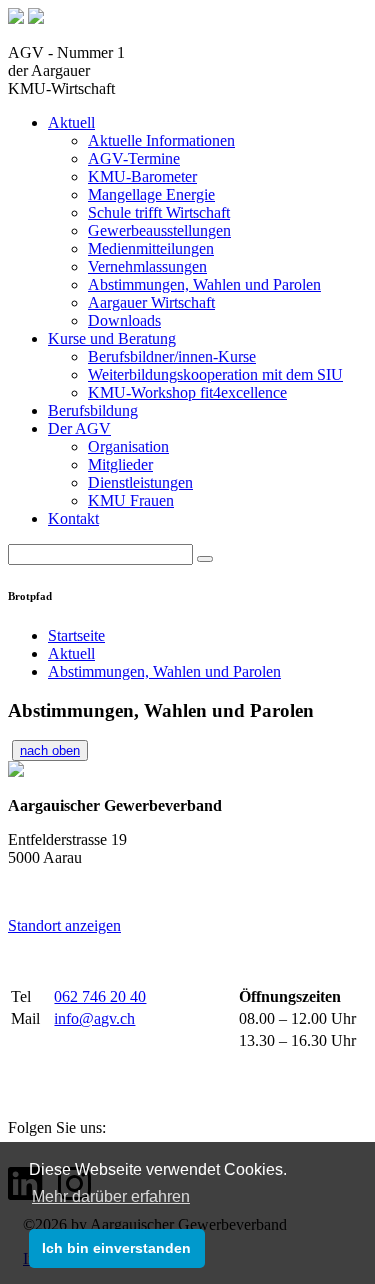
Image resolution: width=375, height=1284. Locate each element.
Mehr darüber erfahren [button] (111, 1196)
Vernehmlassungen (147, 266)
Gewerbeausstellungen (159, 230)
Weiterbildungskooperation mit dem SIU (215, 374)
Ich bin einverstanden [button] (116, 1248)
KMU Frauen (131, 500)
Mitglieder (120, 464)
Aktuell (71, 122)
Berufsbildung (93, 410)
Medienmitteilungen (151, 248)
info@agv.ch (94, 1018)
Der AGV (79, 428)
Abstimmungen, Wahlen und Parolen (204, 284)
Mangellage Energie (151, 194)
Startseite (76, 635)
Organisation (128, 446)
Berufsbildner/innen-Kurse (172, 356)
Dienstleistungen (140, 482)
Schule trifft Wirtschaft (159, 212)
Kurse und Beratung (112, 338)
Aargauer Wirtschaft (151, 302)
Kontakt (73, 518)
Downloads (124, 320)
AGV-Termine (134, 158)
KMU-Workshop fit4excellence (187, 392)
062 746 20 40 (100, 996)
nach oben (50, 750)
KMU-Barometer (142, 176)
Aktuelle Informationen (161, 140)
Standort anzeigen (64, 925)
